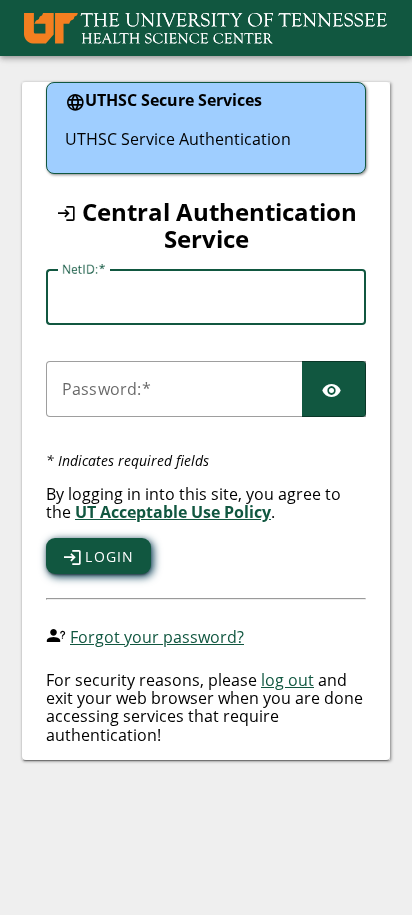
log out (287, 680)
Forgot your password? (157, 637)
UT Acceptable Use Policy (173, 512)
